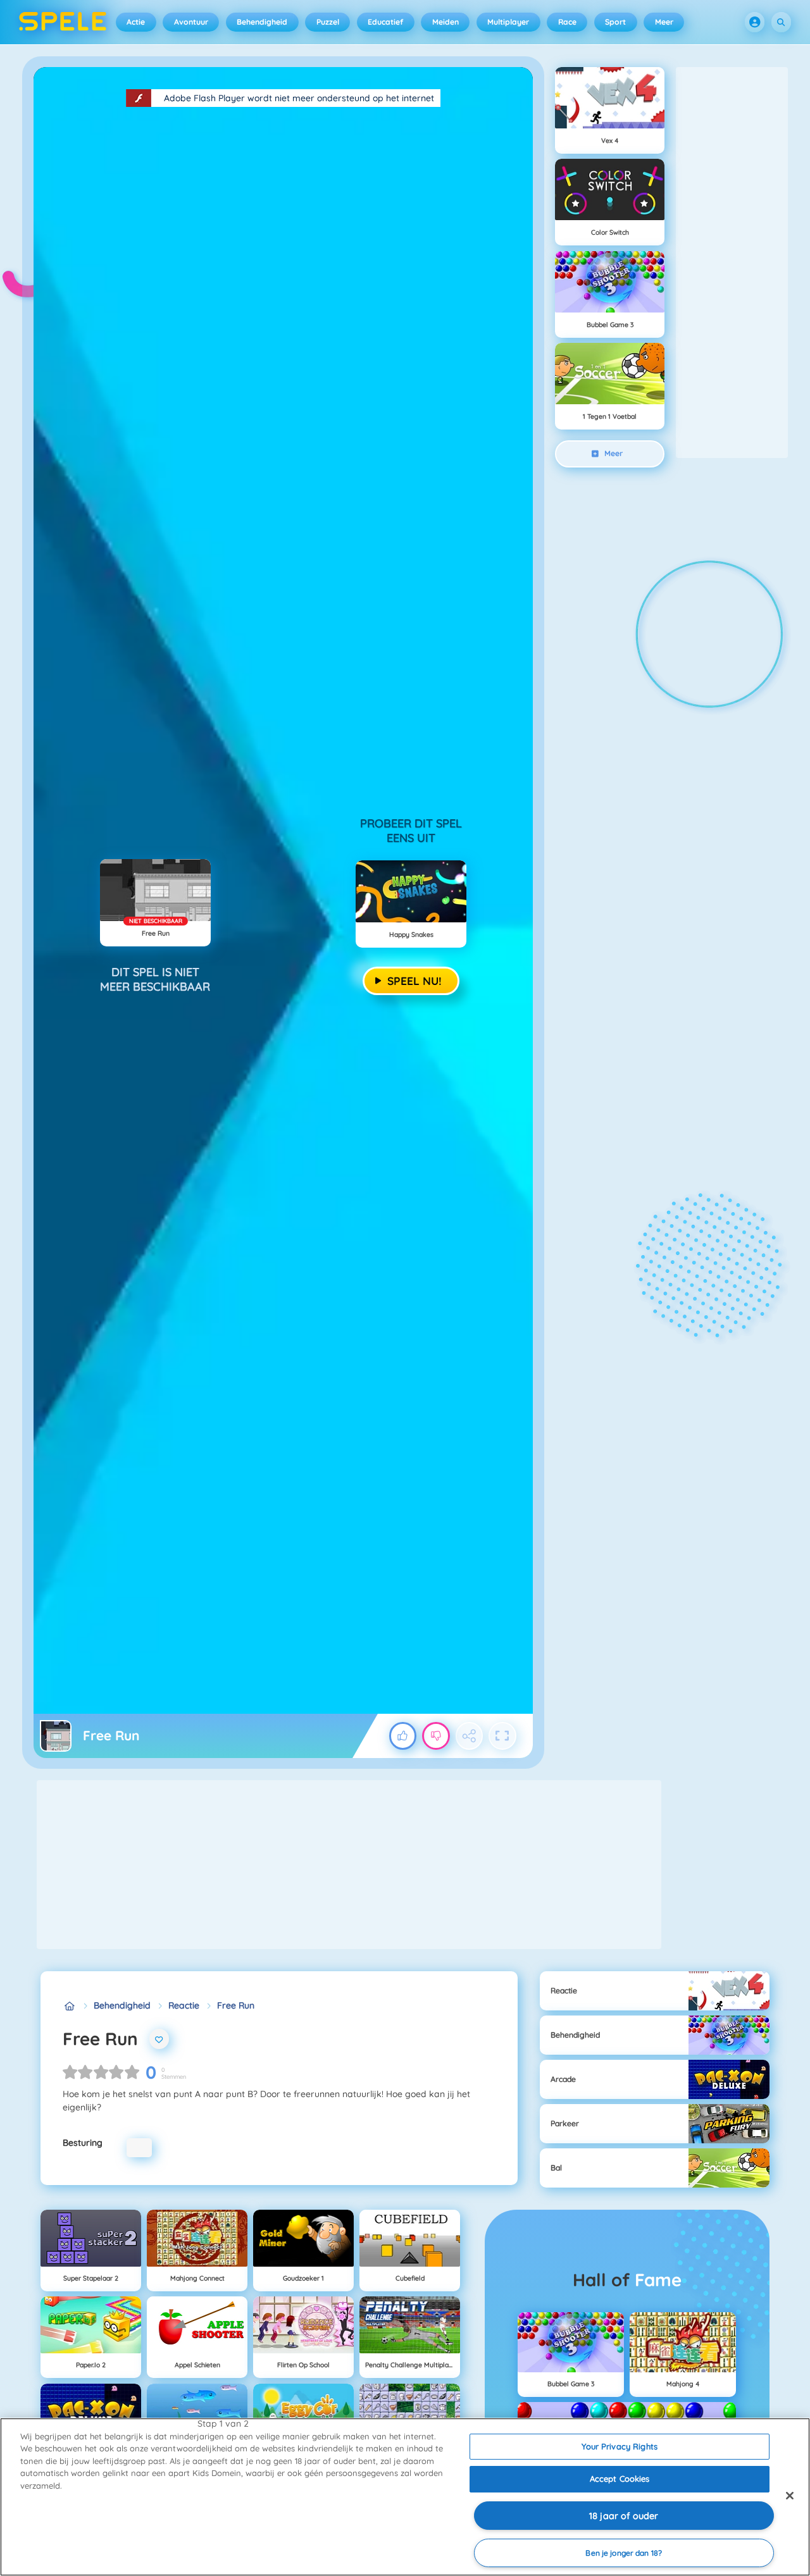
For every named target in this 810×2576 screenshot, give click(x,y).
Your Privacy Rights (619, 2446)
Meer (664, 22)
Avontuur (191, 22)
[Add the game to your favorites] (159, 2039)
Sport (615, 22)
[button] (755, 22)
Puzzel (328, 22)
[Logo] (63, 22)
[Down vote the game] (436, 1736)
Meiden (445, 22)
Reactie (184, 2005)
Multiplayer (508, 22)
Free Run (236, 2005)
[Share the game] (470, 1736)
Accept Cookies (620, 2479)
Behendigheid (262, 22)
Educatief (385, 22)
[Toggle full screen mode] (502, 1736)
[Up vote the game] (403, 1736)
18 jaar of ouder (624, 2516)
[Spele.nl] (69, 2006)
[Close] (790, 2496)
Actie (136, 22)
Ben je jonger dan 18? (624, 2553)
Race (567, 22)
